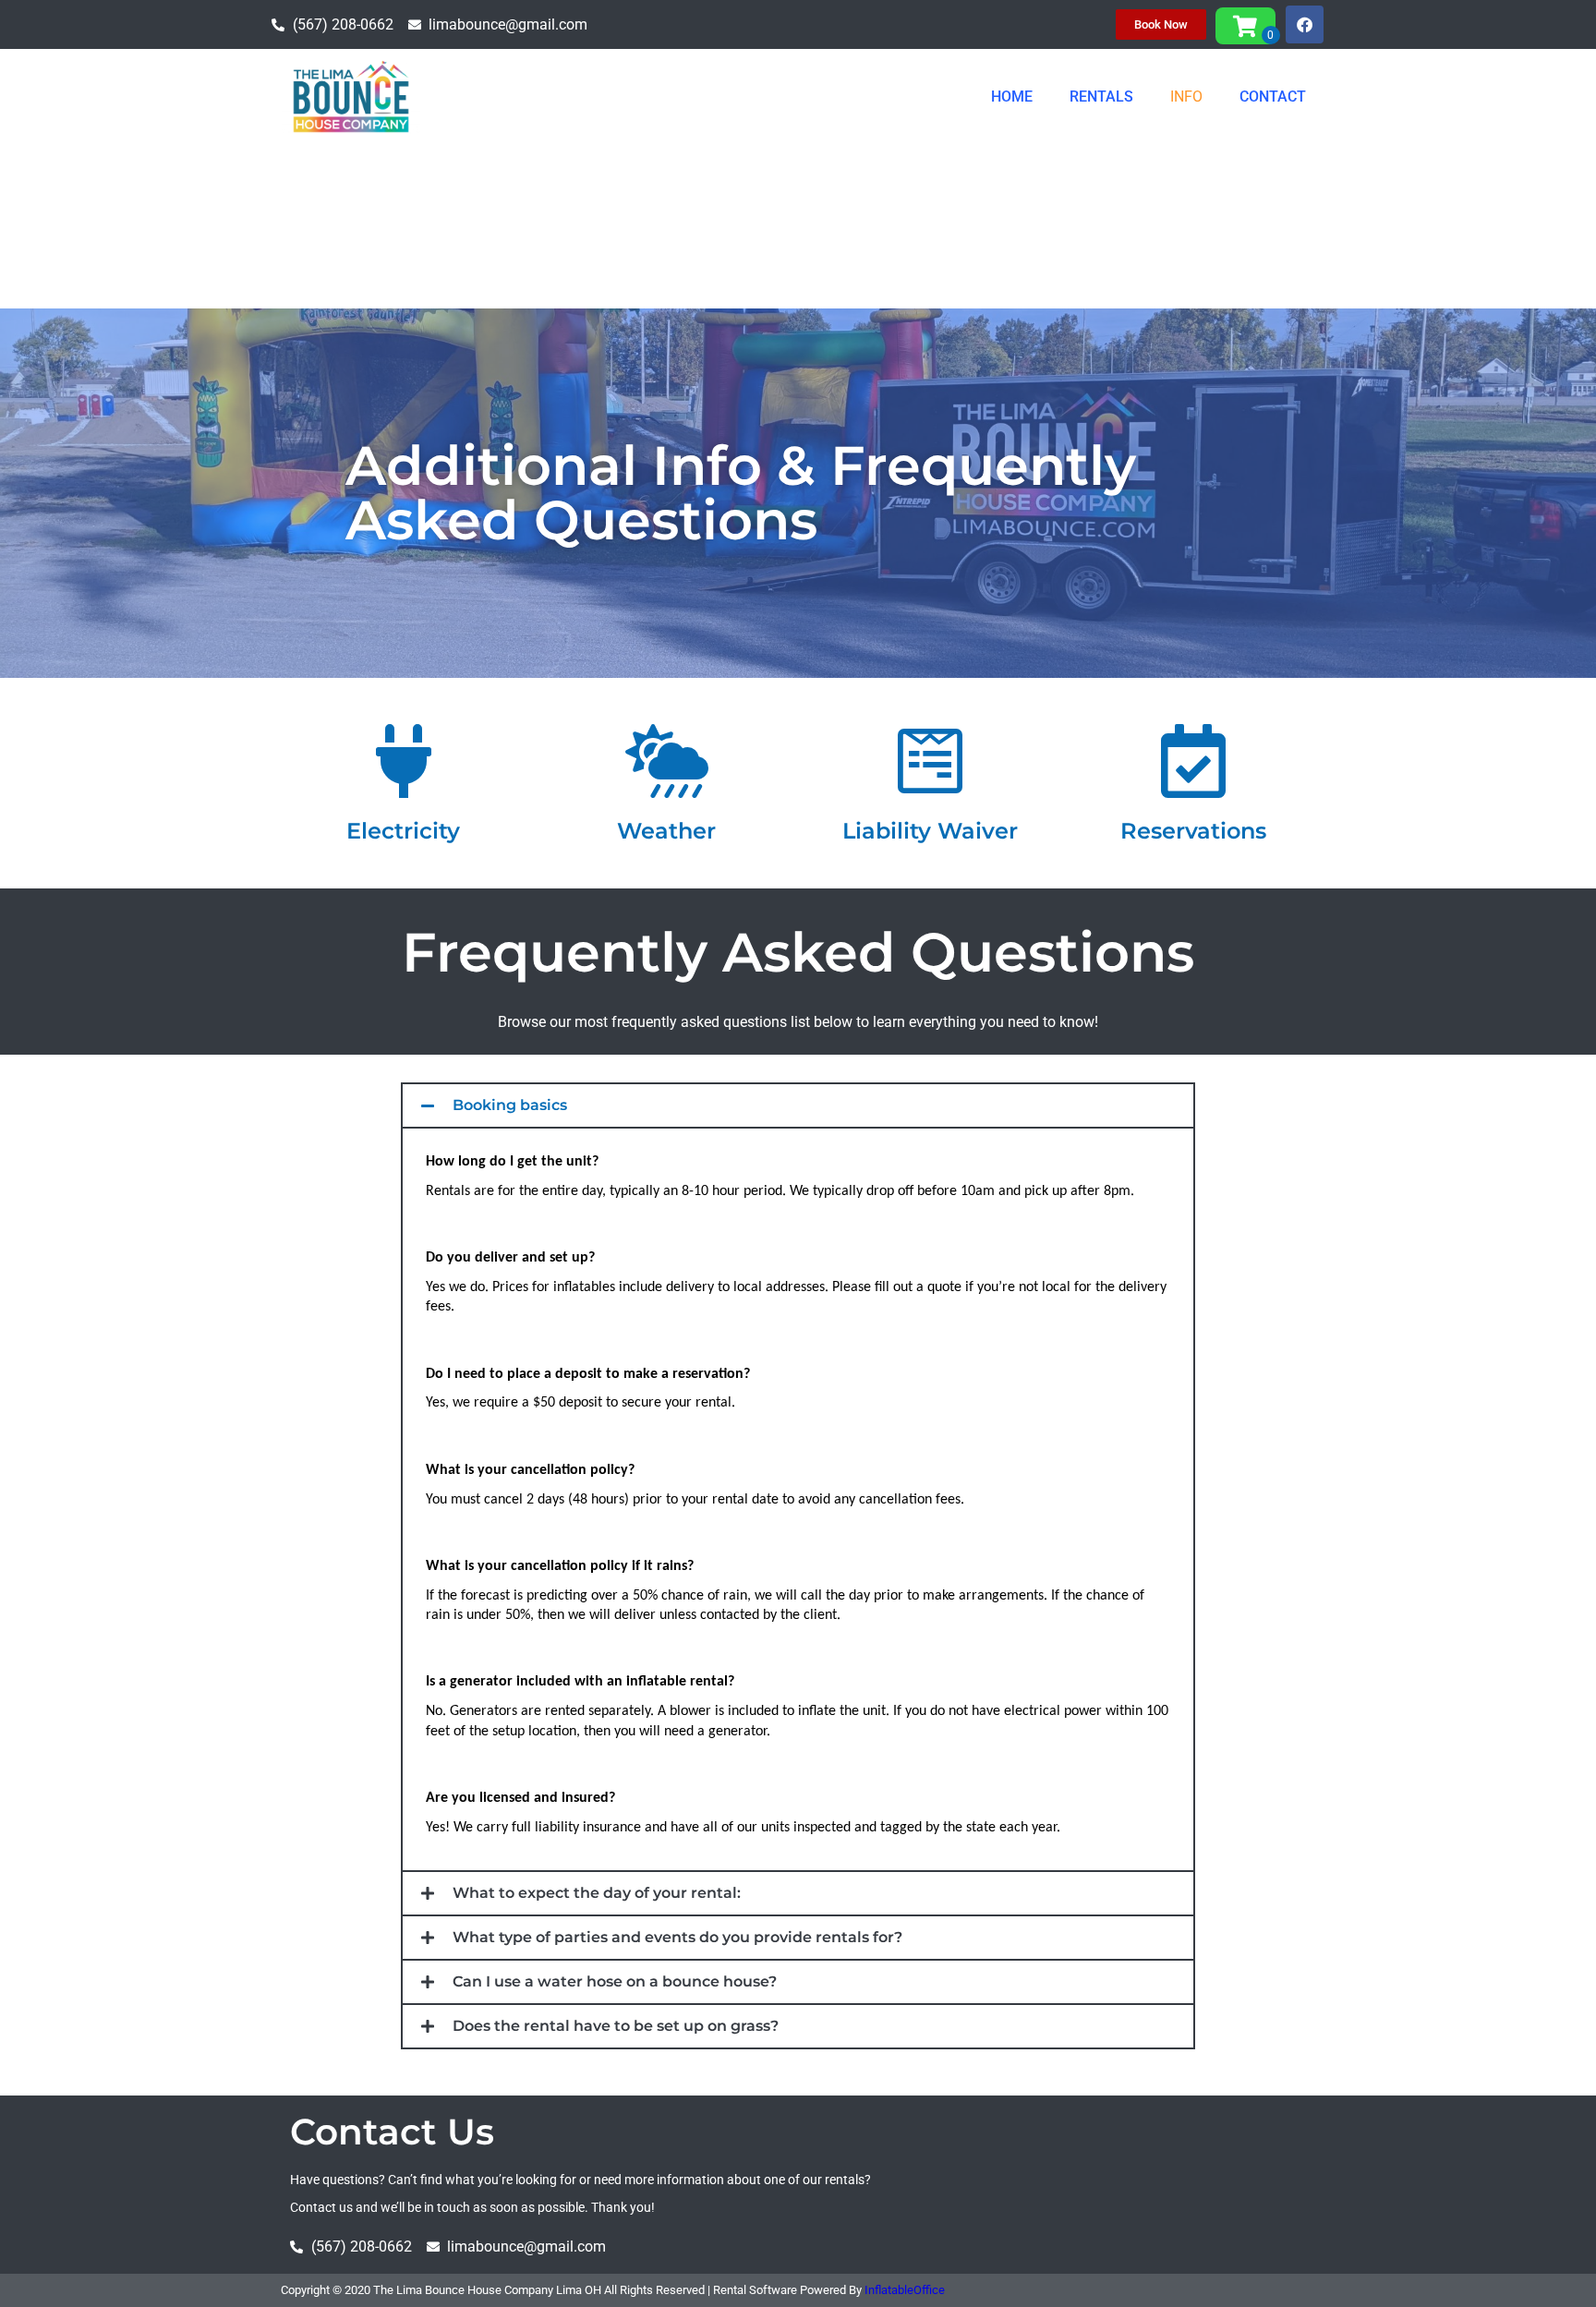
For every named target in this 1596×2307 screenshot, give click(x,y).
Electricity (403, 831)
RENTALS (1101, 97)
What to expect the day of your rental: (597, 1893)
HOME (1012, 97)
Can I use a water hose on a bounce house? (615, 1981)
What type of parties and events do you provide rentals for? (677, 1937)
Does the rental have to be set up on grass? (616, 2026)
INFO (1186, 97)
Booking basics (510, 1105)
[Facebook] (1305, 24)
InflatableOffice (905, 2290)
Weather (666, 831)
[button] (798, 1105)
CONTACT (1273, 97)
